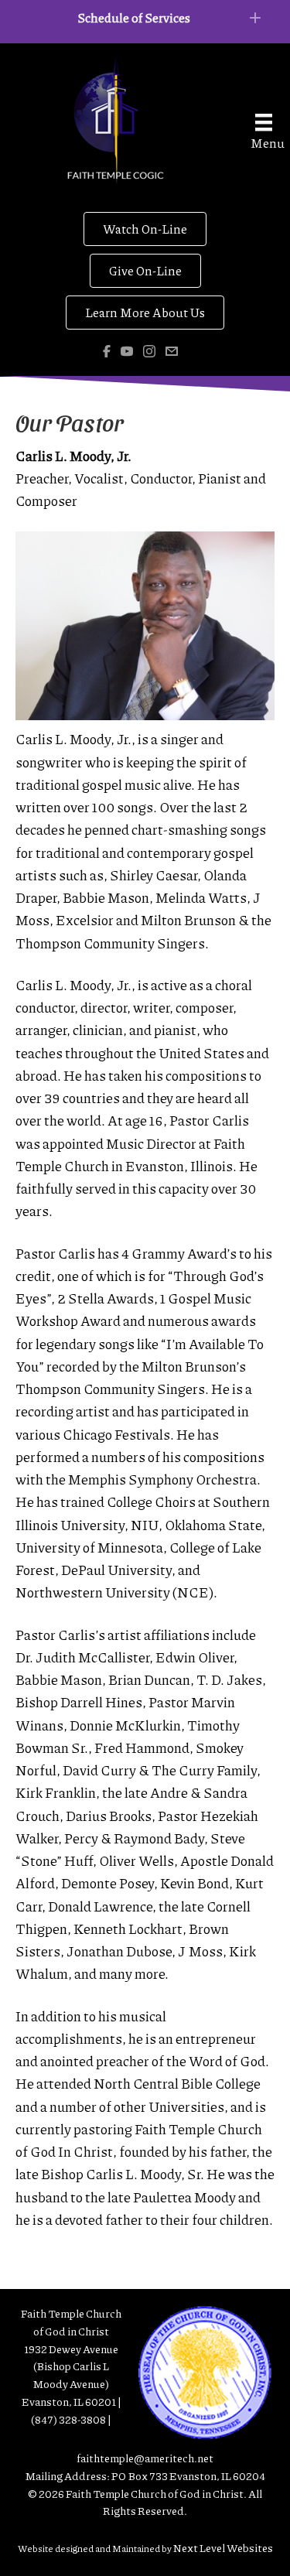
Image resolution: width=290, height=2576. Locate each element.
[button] (145, 18)
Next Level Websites (223, 2547)
